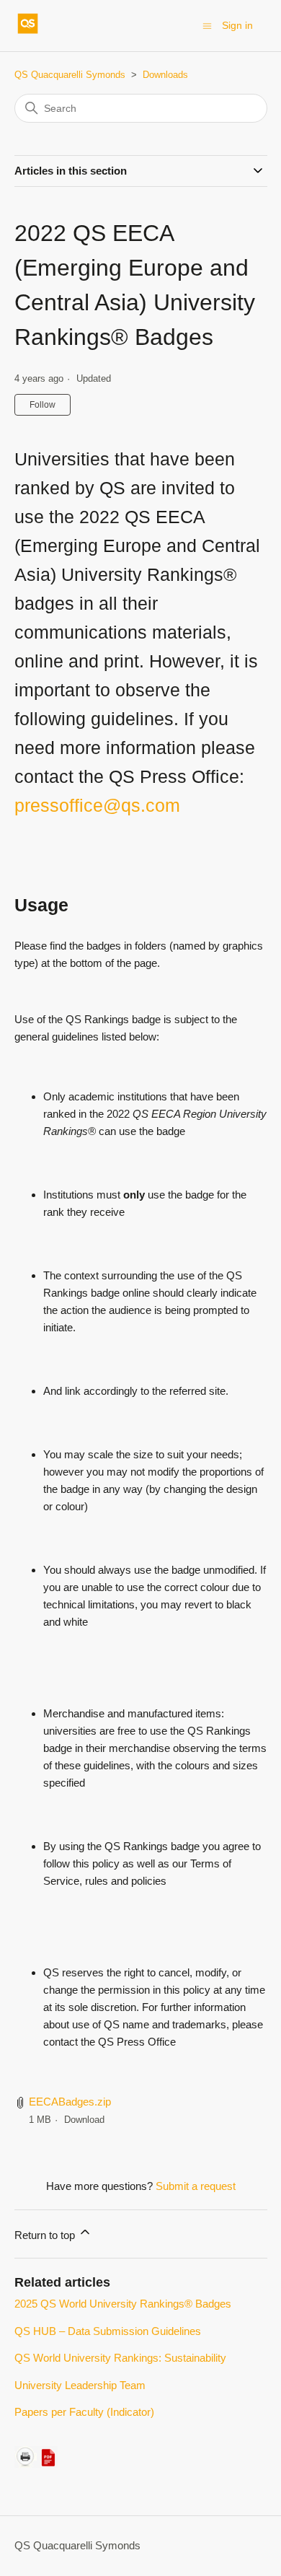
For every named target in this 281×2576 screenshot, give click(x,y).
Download (84, 2120)
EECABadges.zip (70, 2102)
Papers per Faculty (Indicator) (84, 2412)
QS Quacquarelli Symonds (70, 75)
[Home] (28, 33)
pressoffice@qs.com (97, 805)
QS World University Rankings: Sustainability (120, 2358)
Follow (43, 405)
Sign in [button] (237, 25)
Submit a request (196, 2186)
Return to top (46, 2235)
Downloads (165, 75)
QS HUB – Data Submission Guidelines (108, 2331)
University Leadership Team (80, 2385)
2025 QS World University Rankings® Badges (123, 2304)
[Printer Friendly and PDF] (36, 2464)
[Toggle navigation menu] (207, 25)
